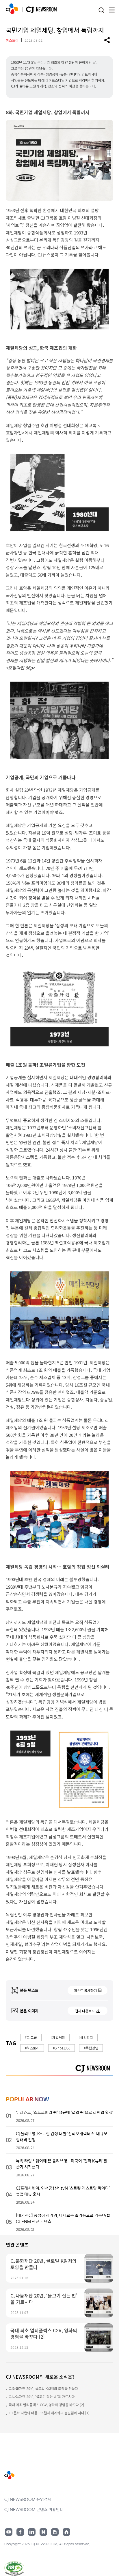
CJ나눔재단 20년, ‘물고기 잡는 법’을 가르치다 (42, 2396)
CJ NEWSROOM (12, 9)
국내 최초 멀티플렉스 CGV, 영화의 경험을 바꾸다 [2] (46, 2405)
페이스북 (20, 2532)
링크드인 (32, 2532)
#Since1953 (62, 2048)
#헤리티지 (86, 2037)
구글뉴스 (55, 2532)
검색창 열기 (101, 10)
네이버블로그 (43, 2532)
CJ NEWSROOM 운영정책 (28, 2499)
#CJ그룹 (31, 2037)
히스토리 (12, 40)
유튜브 (9, 2532)
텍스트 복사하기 (85, 1990)
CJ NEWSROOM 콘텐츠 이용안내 (34, 2509)
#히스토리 (32, 2048)
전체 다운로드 (85, 2011)
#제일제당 (58, 2037)
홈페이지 (66, 2532)
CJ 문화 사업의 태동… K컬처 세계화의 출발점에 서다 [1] (49, 2413)
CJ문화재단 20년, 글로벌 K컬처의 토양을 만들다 (43, 2388)
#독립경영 (91, 2048)
